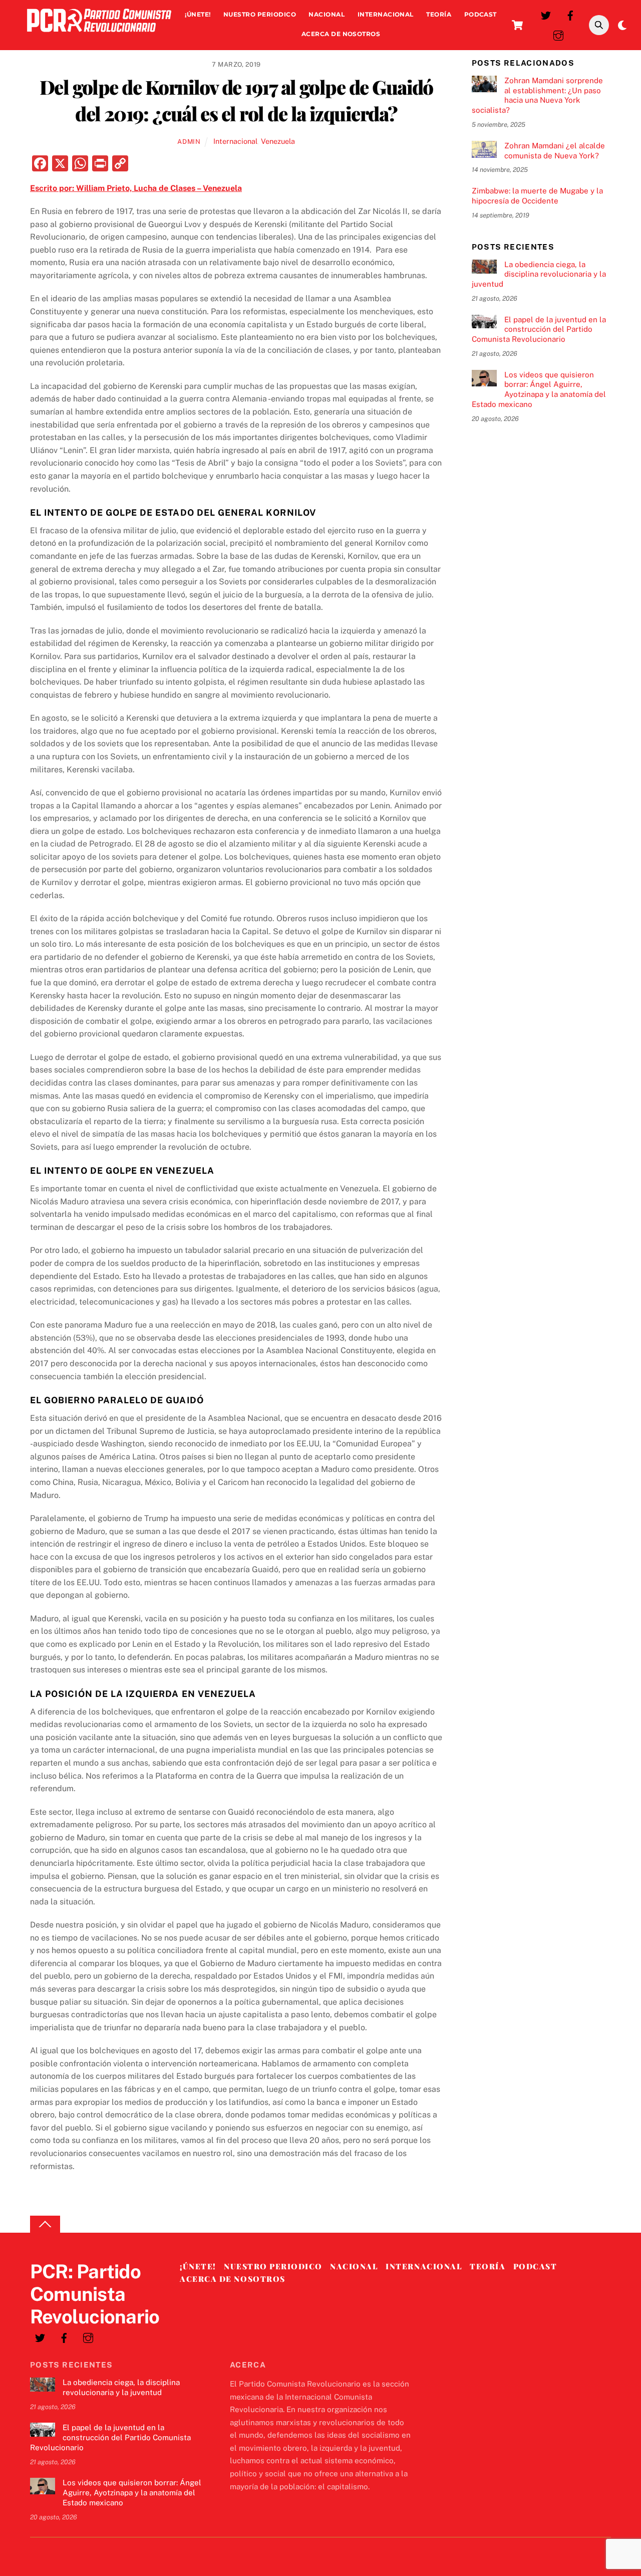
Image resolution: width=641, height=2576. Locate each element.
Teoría (439, 14)
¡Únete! (198, 14)
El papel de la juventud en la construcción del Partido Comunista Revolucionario (539, 330)
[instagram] (558, 34)
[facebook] (570, 14)
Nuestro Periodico (260, 14)
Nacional (327, 14)
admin (189, 142)
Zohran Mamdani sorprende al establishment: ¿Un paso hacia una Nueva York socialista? (537, 95)
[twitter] (546, 14)
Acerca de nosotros (341, 34)
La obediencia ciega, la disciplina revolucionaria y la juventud (539, 274)
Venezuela (278, 141)
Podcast (480, 14)
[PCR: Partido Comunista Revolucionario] (99, 34)
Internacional (386, 14)
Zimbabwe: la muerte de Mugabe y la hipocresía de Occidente (537, 196)
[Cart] (517, 25)
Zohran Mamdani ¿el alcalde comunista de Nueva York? (555, 151)
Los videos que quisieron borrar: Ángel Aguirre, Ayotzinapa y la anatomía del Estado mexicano (539, 389)
